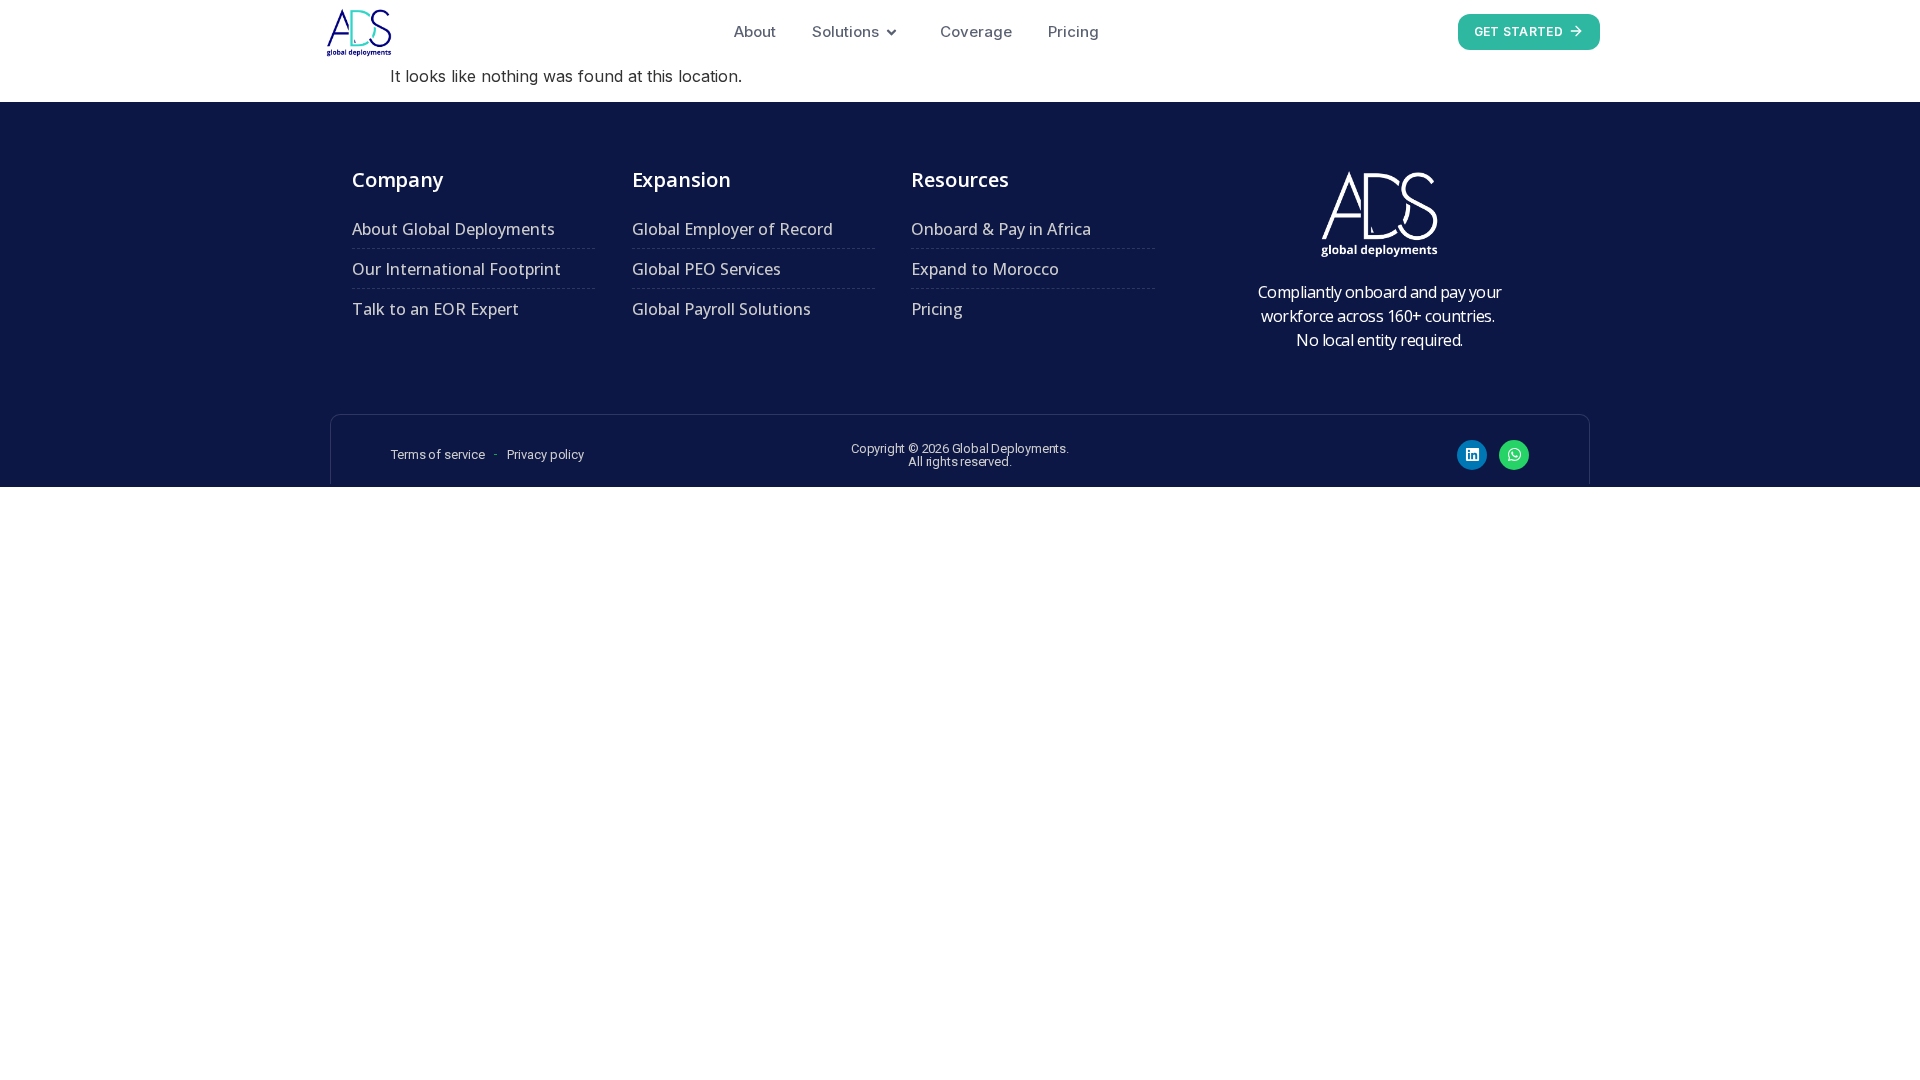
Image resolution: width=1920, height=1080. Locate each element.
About (755, 31)
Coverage (976, 31)
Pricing (1073, 31)
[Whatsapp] (1514, 455)
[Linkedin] (1472, 455)
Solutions (845, 31)
